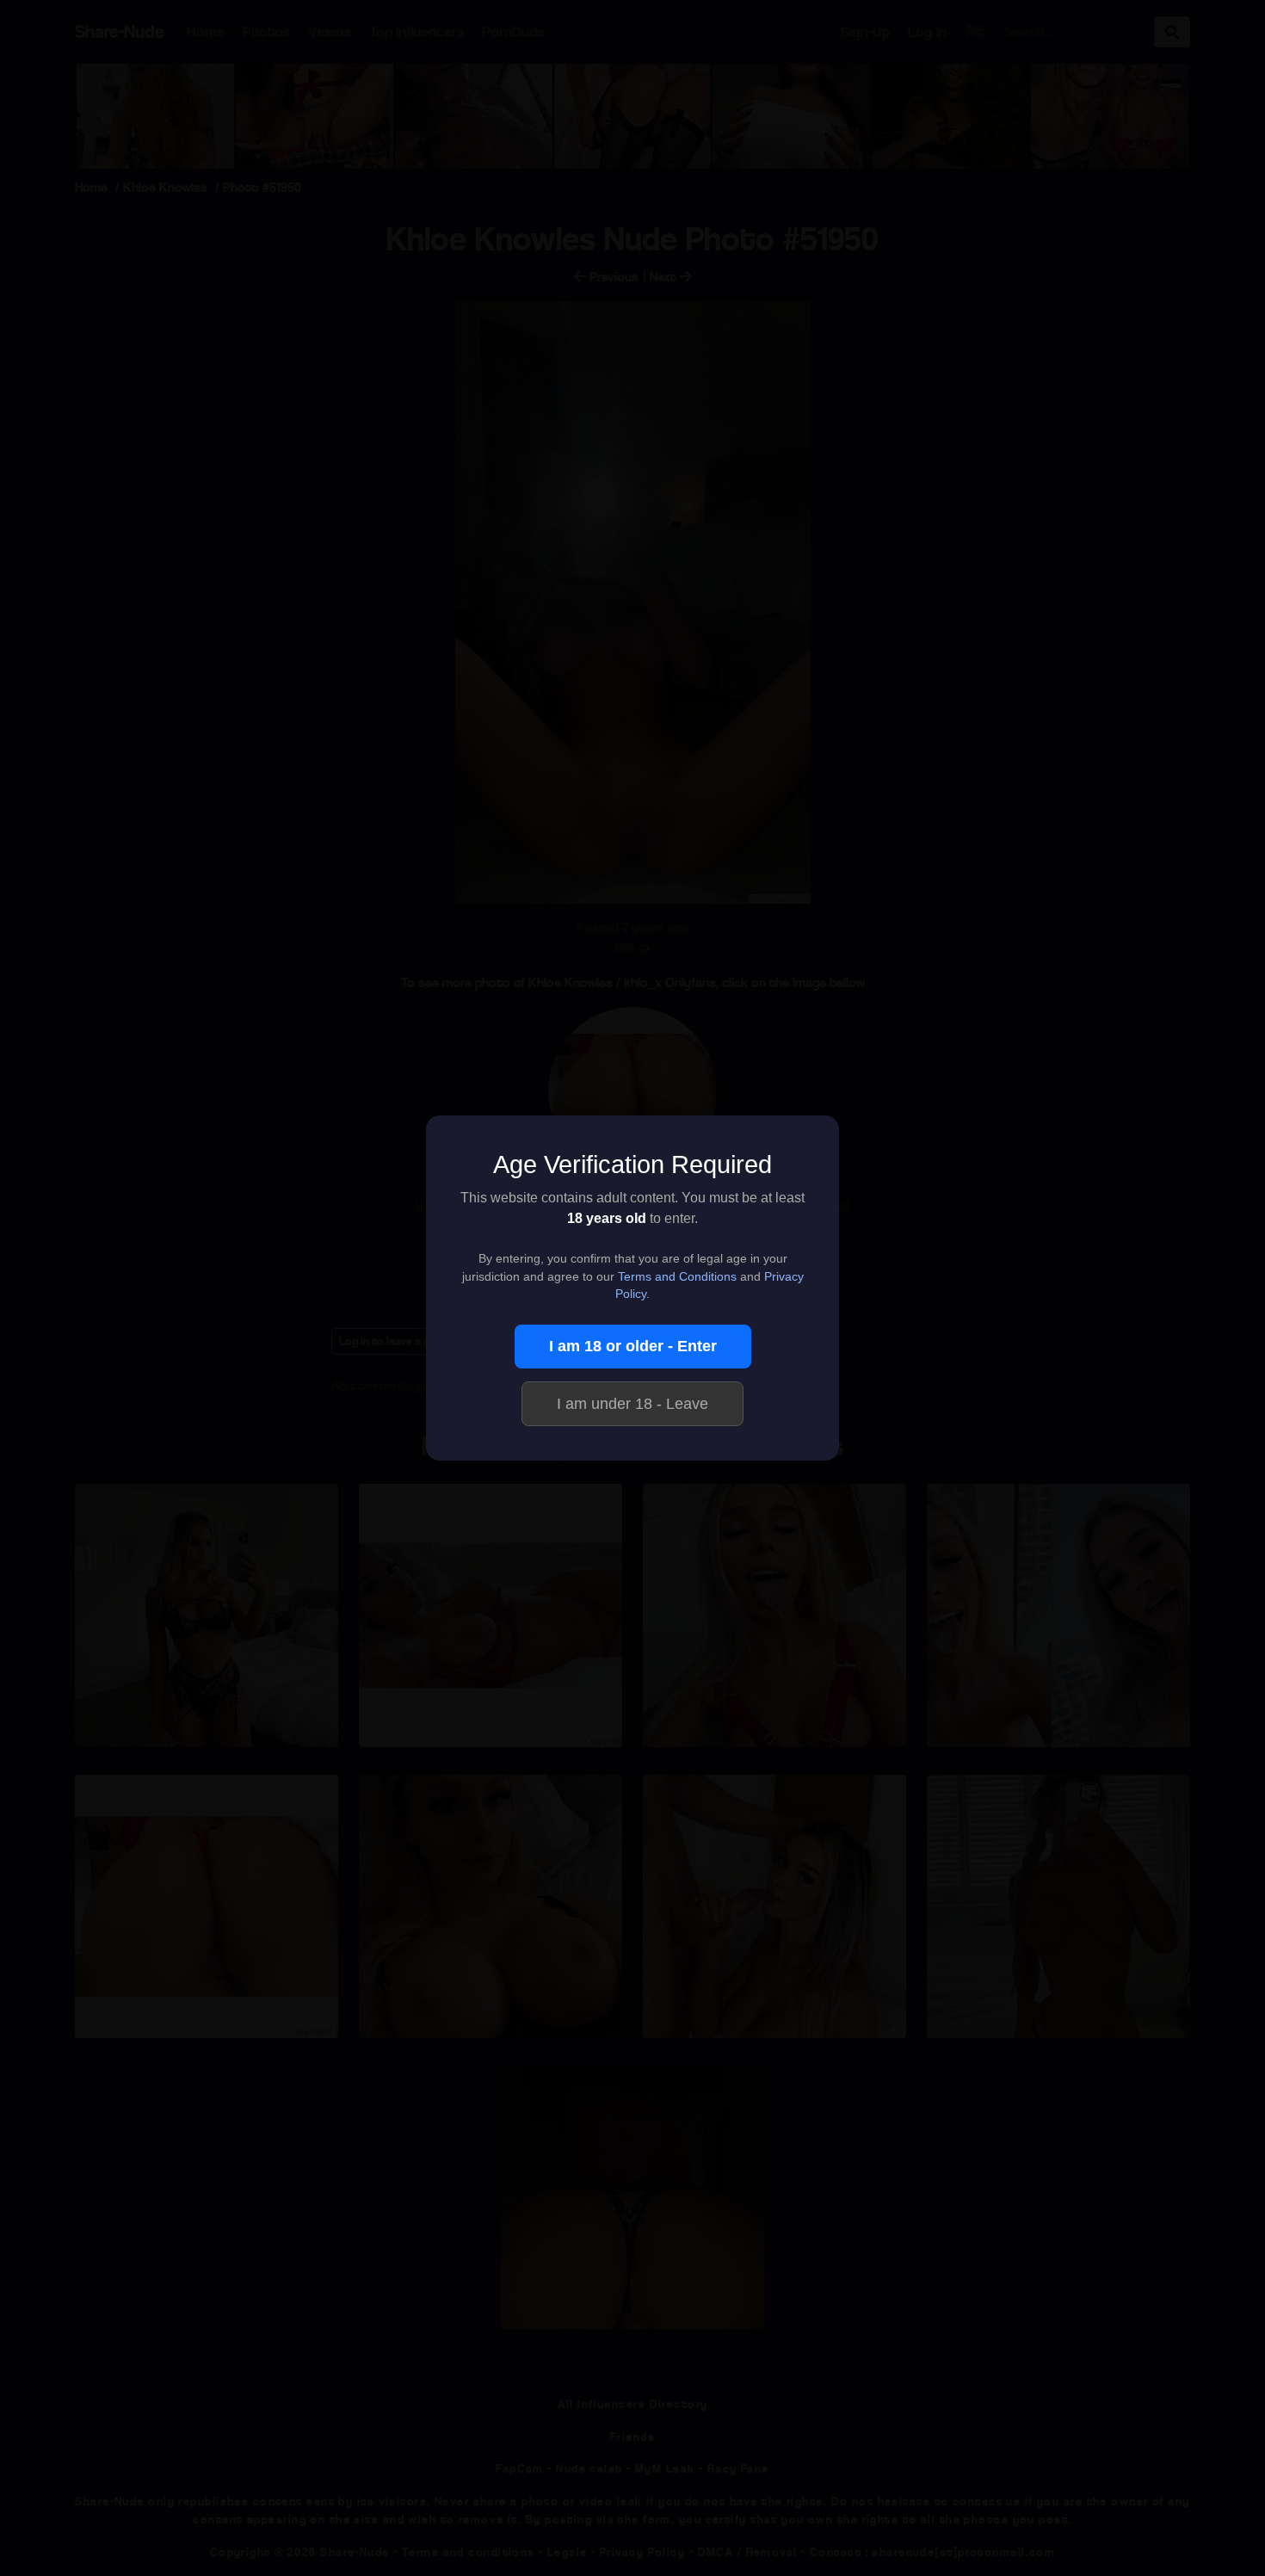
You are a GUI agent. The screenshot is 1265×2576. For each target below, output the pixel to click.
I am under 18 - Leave (632, 1404)
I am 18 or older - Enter (633, 1346)
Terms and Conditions (677, 1277)
